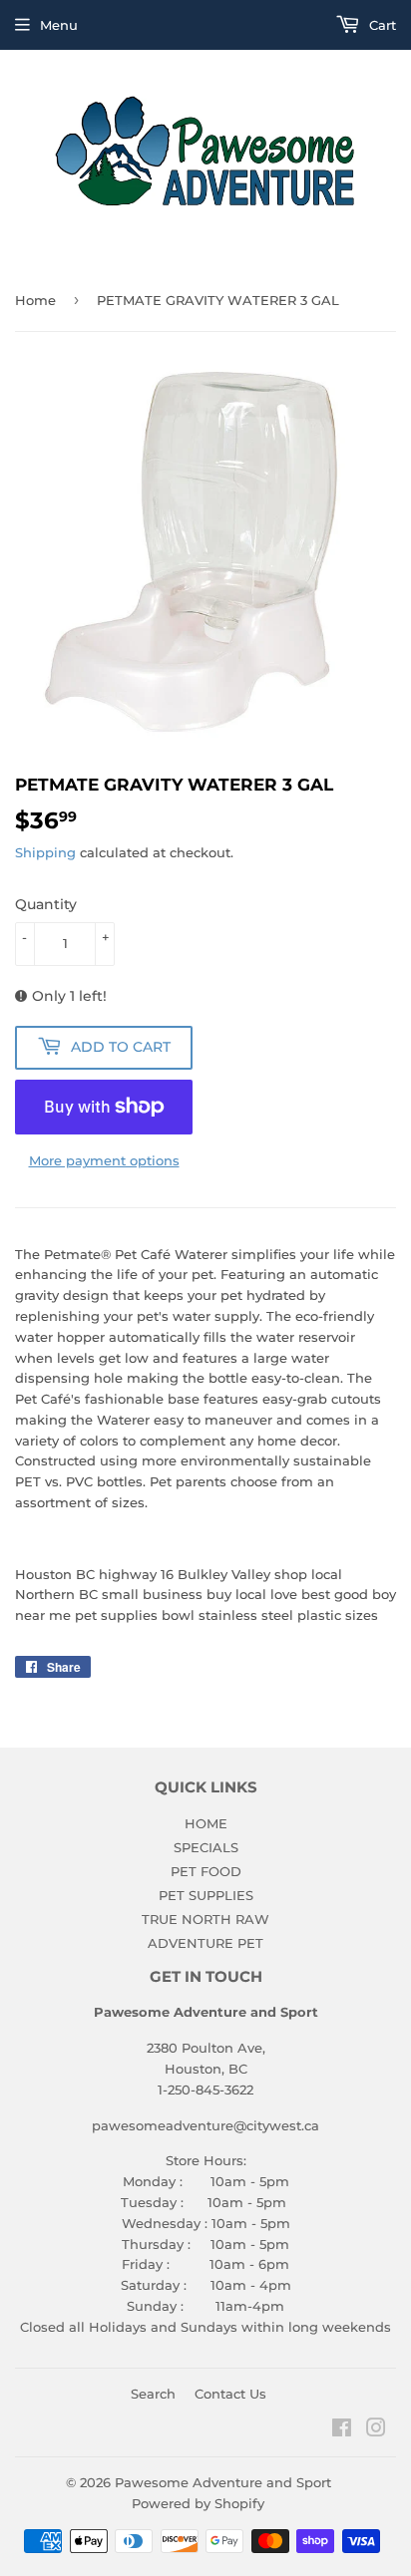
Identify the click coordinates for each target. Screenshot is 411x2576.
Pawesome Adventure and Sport (223, 2482)
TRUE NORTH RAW (205, 1919)
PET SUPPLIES (206, 1895)
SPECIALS (206, 1847)
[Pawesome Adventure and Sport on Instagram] (376, 2430)
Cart (381, 25)
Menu (59, 25)
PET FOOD (206, 1871)
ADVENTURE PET (205, 1943)
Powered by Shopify (198, 2503)
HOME (206, 1823)
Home (35, 300)
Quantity (46, 904)
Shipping (45, 852)
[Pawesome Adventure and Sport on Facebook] (342, 2430)
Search (153, 2394)
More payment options (104, 1160)
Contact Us (230, 2394)
